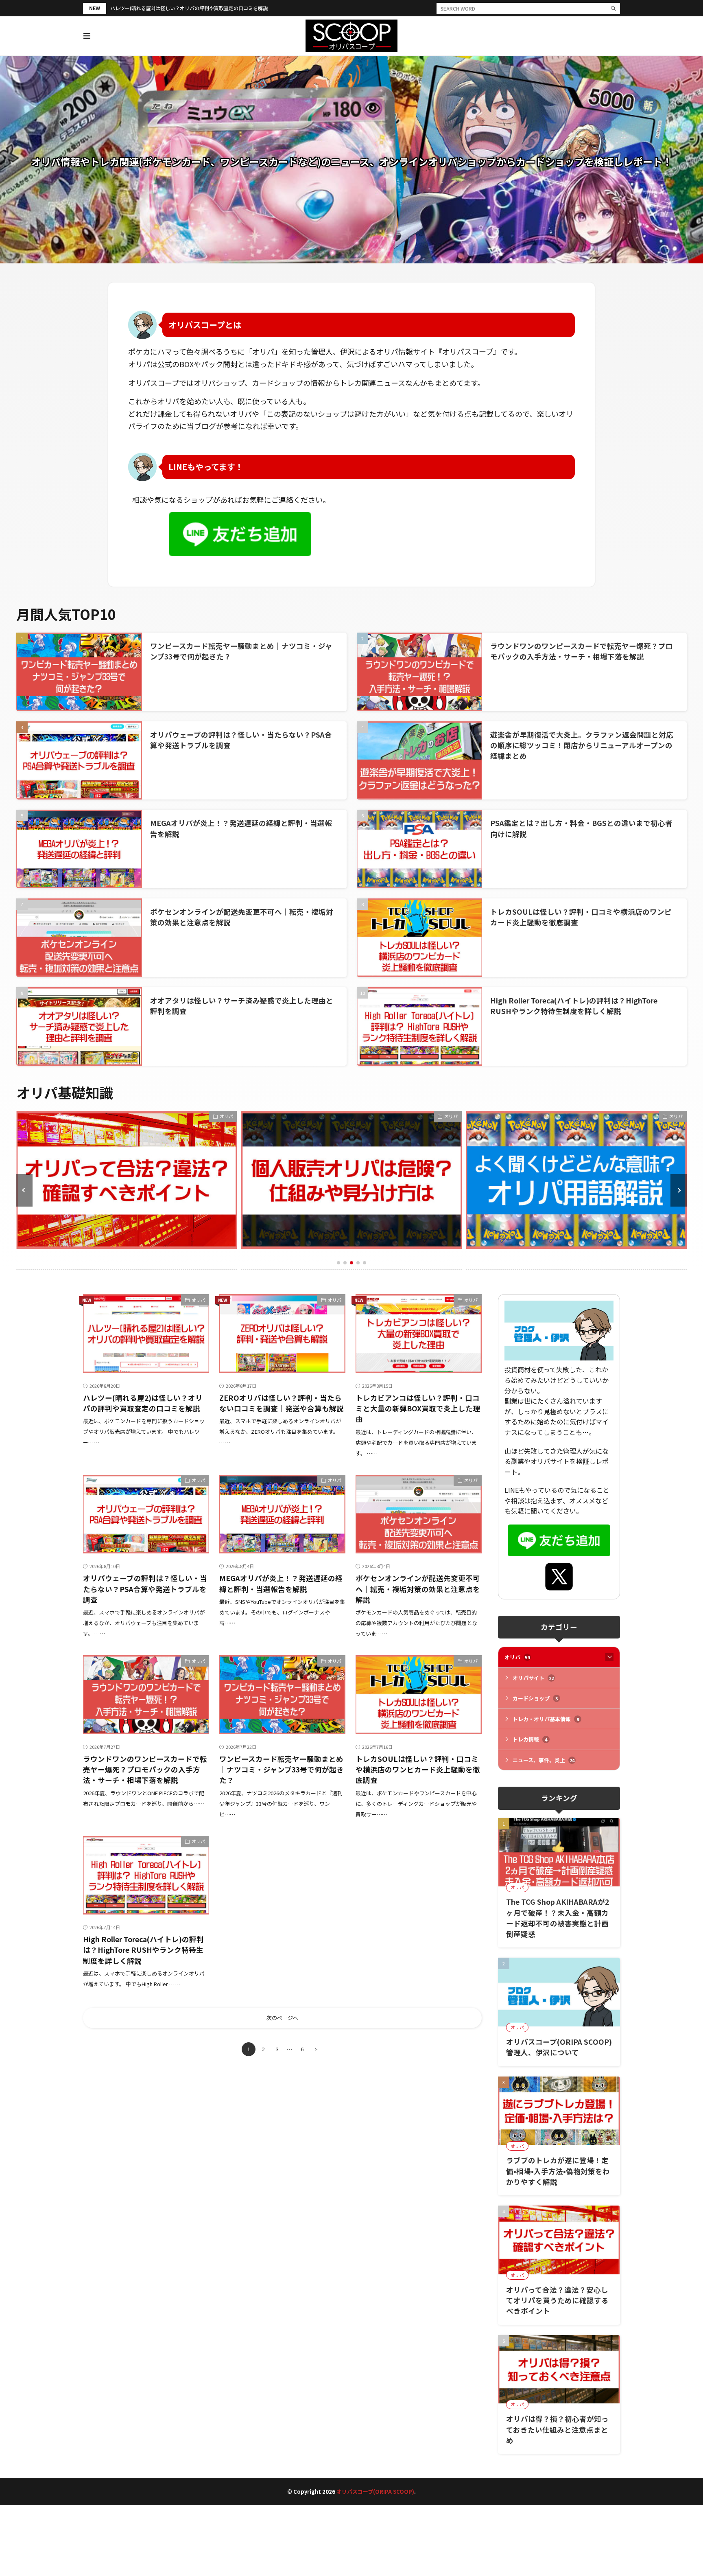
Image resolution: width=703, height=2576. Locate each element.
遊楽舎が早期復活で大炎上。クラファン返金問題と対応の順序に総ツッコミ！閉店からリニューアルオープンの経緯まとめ (582, 745)
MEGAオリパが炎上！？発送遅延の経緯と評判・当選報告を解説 (281, 1583)
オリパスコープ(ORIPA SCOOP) (375, 2492)
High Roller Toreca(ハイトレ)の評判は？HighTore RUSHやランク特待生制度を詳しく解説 (574, 1006)
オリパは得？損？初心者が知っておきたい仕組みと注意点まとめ (557, 2429)
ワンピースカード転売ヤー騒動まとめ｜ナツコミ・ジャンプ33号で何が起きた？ (282, 1770)
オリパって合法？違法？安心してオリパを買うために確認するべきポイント (557, 2300)
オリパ (226, 1116)
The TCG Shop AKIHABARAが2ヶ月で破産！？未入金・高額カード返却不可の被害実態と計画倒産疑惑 (558, 1918)
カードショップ (535, 1698)
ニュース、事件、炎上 (544, 1760)
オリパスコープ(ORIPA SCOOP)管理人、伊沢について (559, 2047)
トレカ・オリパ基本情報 (546, 1719)
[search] (613, 8)
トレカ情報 (530, 1739)
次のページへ (282, 2018)
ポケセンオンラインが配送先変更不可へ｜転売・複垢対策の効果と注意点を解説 (418, 1589)
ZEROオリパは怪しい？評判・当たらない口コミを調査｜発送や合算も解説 (282, 1403)
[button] (24, 1190)
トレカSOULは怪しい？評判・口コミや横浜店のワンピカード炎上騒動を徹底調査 (418, 1770)
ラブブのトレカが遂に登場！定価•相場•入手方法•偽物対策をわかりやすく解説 (558, 2171)
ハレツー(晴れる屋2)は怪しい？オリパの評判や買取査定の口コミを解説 (189, 8)
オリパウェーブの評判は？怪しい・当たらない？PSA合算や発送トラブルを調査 (145, 1589)
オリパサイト (533, 1678)
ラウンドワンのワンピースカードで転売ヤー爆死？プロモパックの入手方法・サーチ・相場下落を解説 (582, 651)
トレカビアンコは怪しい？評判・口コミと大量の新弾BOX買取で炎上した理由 (418, 1408)
